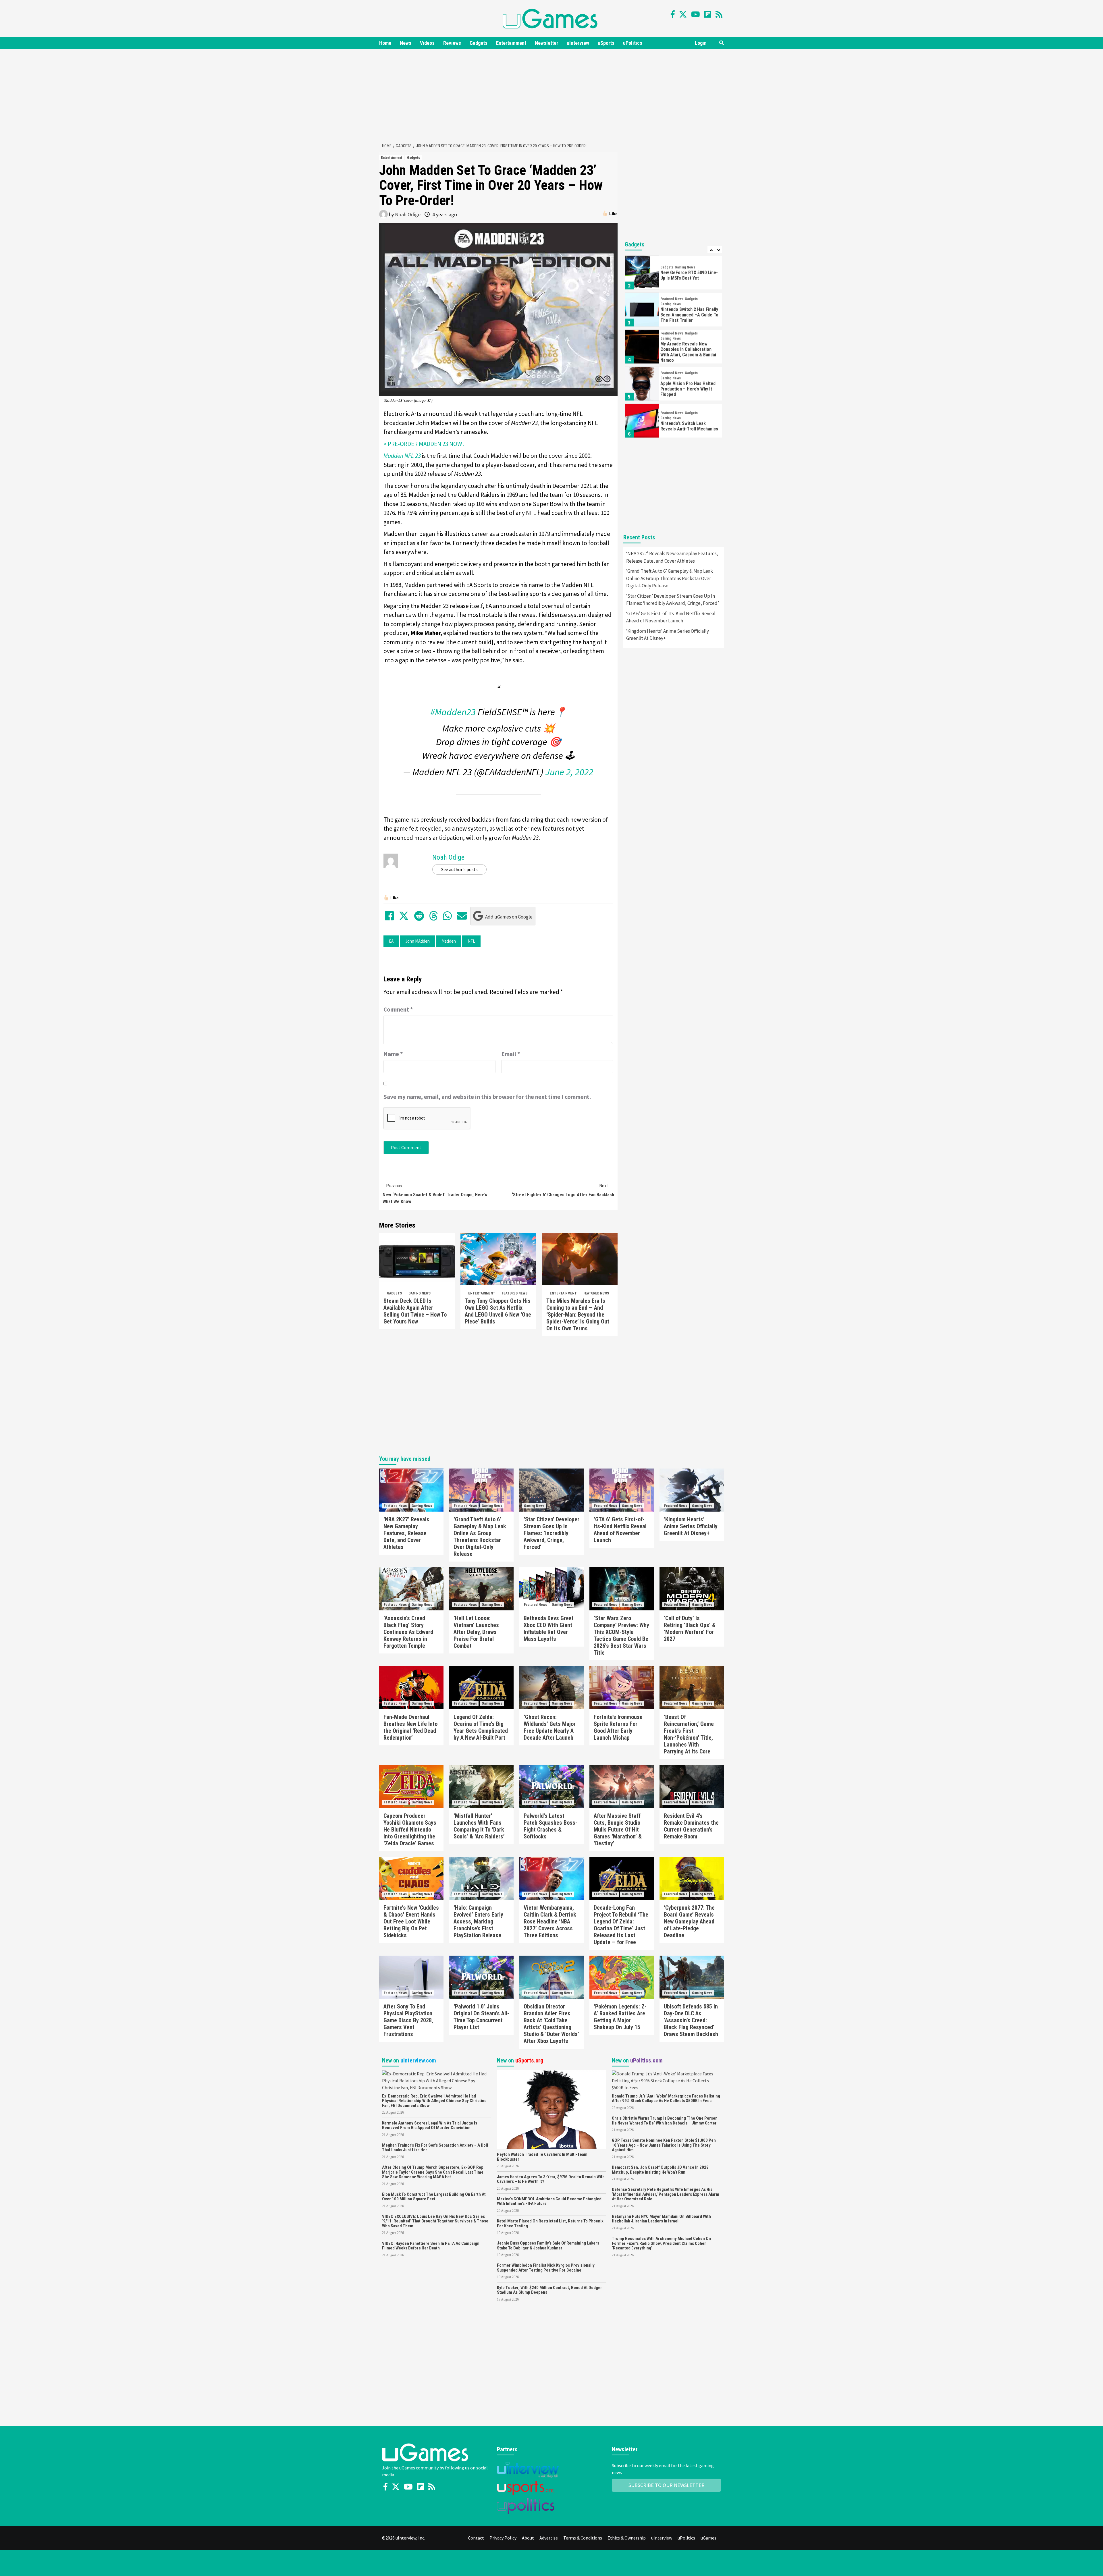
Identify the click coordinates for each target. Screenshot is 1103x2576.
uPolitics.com (646, 2060)
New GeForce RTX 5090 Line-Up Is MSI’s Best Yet (689, 274)
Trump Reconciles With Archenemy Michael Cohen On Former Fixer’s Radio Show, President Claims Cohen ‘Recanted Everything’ (661, 2243)
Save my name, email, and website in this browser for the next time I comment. (487, 1097)
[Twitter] (683, 14)
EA (391, 941)
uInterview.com (418, 2060)
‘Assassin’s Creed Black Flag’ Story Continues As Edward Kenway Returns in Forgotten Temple (408, 1632)
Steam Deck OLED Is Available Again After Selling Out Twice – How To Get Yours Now (415, 1311)
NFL (471, 941)
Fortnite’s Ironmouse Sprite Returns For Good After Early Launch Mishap (618, 1727)
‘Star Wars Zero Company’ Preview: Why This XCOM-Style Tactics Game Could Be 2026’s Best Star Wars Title (621, 1635)
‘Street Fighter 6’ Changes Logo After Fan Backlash (563, 1190)
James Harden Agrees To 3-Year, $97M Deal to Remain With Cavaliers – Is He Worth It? (551, 2179)
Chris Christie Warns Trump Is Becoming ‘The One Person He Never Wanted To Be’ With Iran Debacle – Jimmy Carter (665, 2121)
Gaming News (420, 1293)
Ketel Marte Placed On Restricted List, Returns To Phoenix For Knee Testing (550, 2223)
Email (511, 1054)
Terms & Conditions (583, 2538)
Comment (398, 1009)
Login (701, 43)
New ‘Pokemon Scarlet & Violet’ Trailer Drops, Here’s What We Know (435, 1194)
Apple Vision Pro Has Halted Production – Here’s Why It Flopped (688, 388)
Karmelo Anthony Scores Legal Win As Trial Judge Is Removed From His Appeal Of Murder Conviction (430, 2126)
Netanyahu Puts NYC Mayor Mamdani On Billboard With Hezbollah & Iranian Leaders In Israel (661, 2219)
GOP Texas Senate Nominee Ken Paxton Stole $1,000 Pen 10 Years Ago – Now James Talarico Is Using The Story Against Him (664, 2145)
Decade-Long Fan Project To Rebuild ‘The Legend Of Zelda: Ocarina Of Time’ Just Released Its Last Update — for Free (621, 1925)
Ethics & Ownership (627, 2538)
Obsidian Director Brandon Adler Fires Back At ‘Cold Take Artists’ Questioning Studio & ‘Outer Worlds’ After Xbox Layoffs (551, 2024)
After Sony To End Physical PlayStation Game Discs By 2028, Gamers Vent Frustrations (408, 2020)
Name (393, 1054)
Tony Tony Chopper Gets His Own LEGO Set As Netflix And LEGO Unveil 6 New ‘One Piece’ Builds (498, 1311)
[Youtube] (696, 14)
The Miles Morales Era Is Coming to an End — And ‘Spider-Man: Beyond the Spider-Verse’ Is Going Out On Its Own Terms (578, 1315)
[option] (674, 273)
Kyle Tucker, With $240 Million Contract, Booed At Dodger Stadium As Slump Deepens (549, 2290)
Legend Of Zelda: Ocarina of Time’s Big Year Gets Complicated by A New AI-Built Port (481, 1727)
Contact (476, 2538)
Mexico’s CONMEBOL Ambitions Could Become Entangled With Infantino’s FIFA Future (549, 2201)
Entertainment (511, 43)
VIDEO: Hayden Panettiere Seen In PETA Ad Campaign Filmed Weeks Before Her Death (431, 2246)
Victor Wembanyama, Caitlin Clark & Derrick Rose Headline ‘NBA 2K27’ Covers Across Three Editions (550, 1921)
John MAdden (418, 941)
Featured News (515, 1293)
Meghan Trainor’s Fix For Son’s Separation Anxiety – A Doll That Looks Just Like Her (435, 2148)
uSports (606, 43)
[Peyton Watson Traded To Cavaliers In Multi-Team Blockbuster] (551, 2109)
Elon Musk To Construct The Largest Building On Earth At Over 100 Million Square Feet (434, 2197)
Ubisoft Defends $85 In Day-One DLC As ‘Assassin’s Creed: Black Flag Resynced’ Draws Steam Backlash (691, 2020)
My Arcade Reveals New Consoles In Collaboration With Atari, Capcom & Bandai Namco (688, 351)
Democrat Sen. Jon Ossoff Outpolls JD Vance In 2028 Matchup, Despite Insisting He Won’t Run (660, 2170)
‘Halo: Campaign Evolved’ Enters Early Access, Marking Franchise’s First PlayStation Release (478, 1921)
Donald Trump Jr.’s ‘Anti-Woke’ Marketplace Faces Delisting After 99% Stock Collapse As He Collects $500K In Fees (666, 2099)
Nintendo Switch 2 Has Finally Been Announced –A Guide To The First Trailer (689, 313)
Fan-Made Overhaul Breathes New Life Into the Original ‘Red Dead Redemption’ (410, 1727)
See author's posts (459, 869)
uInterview (578, 43)
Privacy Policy (503, 2538)
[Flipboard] (708, 14)
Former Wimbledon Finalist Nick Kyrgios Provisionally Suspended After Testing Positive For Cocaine (546, 2268)
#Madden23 (453, 712)
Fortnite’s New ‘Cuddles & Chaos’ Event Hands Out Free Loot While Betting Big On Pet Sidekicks (411, 1921)
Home (385, 43)
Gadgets (479, 43)
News (406, 43)
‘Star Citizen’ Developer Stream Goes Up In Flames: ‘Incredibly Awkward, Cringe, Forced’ (673, 600)
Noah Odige (408, 214)
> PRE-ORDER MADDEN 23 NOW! (424, 444)
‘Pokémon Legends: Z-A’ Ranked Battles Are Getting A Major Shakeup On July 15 (620, 2017)
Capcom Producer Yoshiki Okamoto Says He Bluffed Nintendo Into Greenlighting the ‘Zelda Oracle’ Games (410, 1830)
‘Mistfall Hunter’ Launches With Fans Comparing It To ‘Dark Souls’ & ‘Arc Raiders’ (479, 1826)
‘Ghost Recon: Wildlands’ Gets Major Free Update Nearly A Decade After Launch (550, 1727)
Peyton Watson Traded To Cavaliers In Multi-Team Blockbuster (542, 2157)
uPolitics (633, 43)
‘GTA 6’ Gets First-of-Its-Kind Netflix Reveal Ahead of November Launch (671, 617)
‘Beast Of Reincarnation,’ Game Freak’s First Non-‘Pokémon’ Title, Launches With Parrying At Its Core (689, 1734)
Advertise (549, 2538)
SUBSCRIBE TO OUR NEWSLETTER (667, 2485)
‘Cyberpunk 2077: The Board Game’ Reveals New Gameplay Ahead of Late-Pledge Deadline (689, 1921)
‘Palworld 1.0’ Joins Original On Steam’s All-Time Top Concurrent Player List (481, 2017)
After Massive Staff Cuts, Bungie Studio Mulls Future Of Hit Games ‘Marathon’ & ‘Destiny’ (618, 1830)
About (528, 2538)
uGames (708, 2538)
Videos (427, 43)
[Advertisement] (551, 95)
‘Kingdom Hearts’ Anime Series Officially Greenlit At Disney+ (668, 635)
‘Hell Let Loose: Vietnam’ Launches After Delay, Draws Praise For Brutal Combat (476, 1632)
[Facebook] (673, 14)
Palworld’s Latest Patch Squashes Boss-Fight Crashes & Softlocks (550, 1826)
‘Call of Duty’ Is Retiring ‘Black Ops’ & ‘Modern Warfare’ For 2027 (690, 1628)
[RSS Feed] (719, 14)
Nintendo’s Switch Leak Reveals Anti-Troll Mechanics (689, 425)
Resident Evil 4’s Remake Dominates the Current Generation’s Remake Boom (691, 1826)
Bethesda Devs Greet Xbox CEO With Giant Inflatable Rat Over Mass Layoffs (549, 1628)
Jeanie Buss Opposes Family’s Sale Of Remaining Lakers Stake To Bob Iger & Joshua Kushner (548, 2246)
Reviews (452, 43)
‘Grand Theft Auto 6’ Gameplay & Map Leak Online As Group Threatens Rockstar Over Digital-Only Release (670, 578)
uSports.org (529, 2060)
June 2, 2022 (569, 772)
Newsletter (546, 43)
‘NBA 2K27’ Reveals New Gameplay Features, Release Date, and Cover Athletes (672, 557)
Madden (449, 941)
